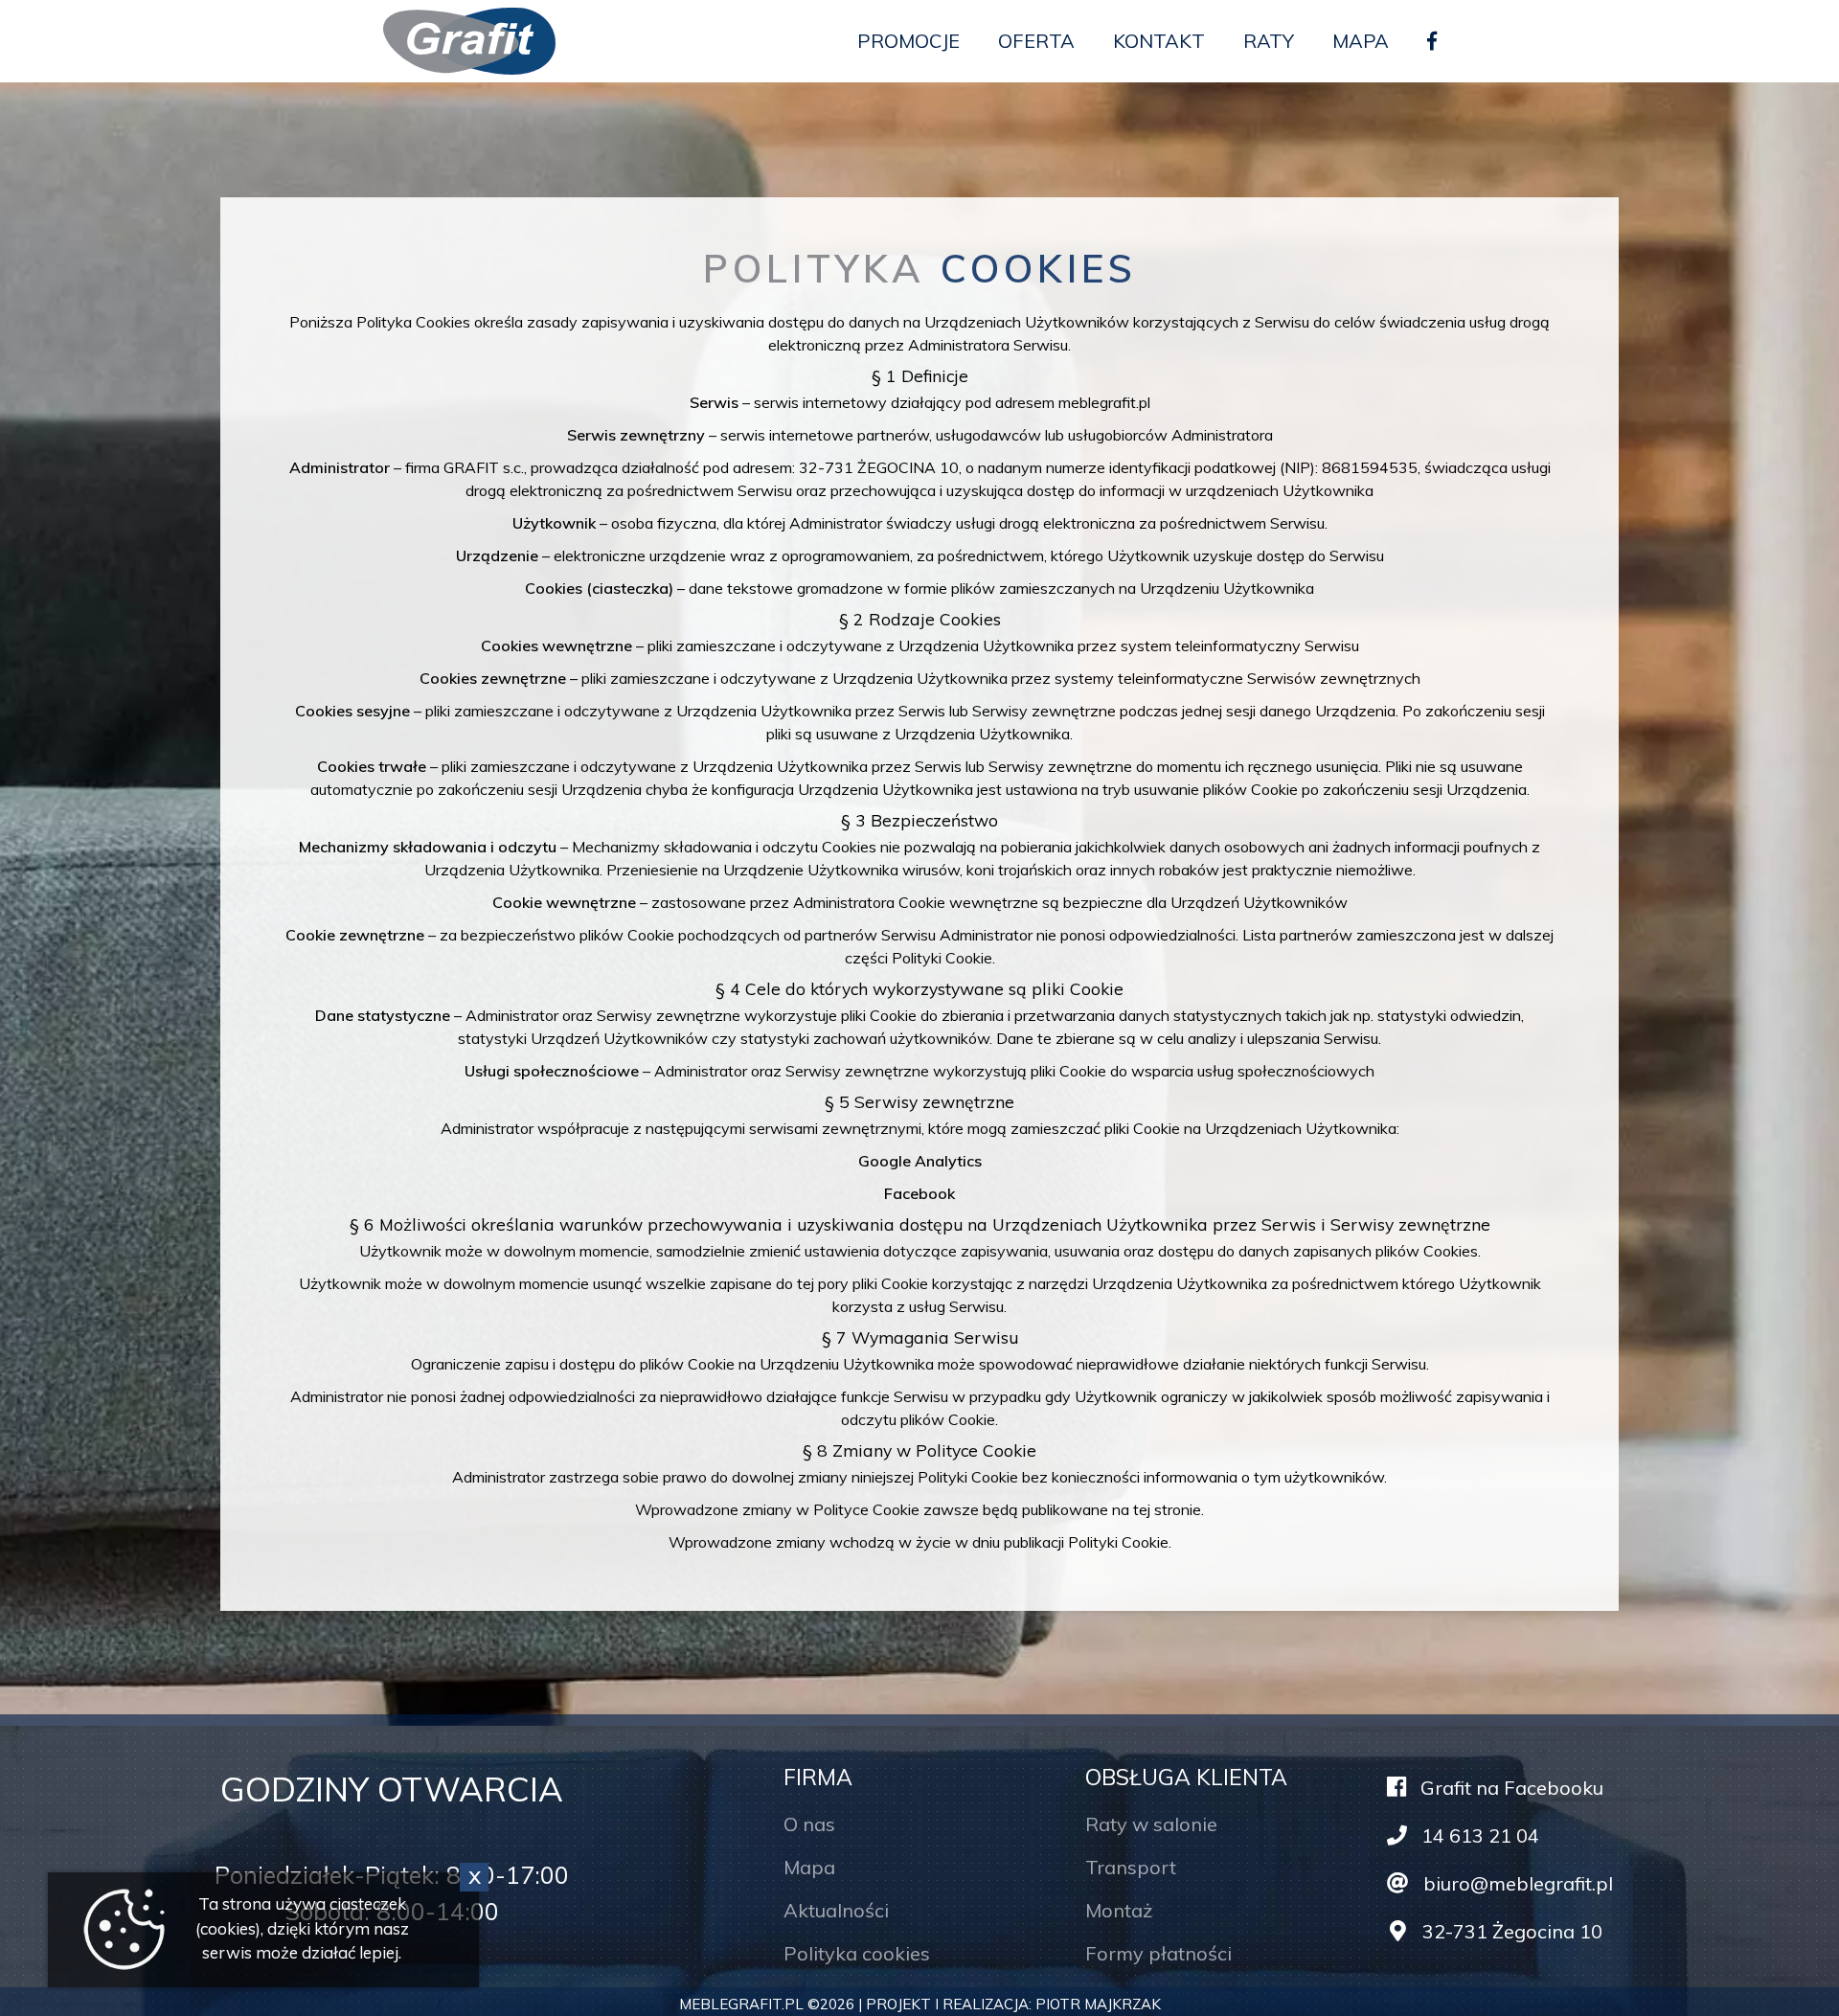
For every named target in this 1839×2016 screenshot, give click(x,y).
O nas (809, 1824)
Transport (1131, 1867)
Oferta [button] (1036, 41)
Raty (1269, 41)
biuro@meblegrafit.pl (1516, 1883)
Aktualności (836, 1910)
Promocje (908, 41)
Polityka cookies (857, 1953)
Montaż (1119, 1910)
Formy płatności (1158, 1953)
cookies (228, 1928)
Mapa (1361, 41)
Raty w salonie (1151, 1824)
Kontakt (1159, 41)
